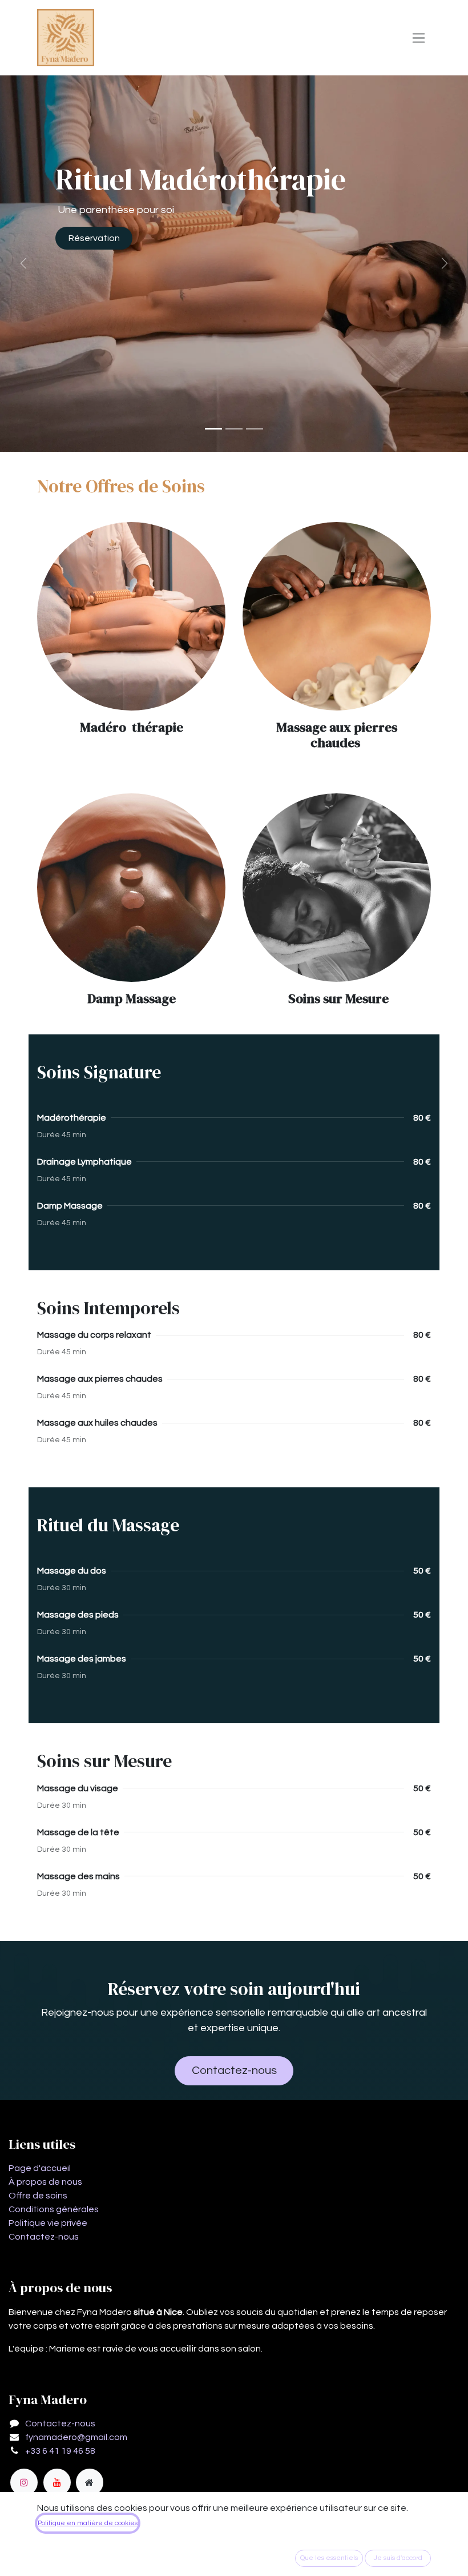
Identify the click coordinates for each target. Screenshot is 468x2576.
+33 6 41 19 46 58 (60, 2451)
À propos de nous (45, 2182)
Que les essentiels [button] (329, 2558)
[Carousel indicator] (213, 429)
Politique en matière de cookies (88, 2523)
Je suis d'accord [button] (398, 2558)
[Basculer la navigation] (419, 38)
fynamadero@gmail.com (76, 2437)
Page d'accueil (40, 2168)
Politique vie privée (48, 2223)
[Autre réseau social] (90, 2482)
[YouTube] (57, 2482)
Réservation (94, 238)
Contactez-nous (234, 2071)
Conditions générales (54, 2209)
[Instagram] (24, 2482)
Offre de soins (38, 2196)
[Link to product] (131, 616)
